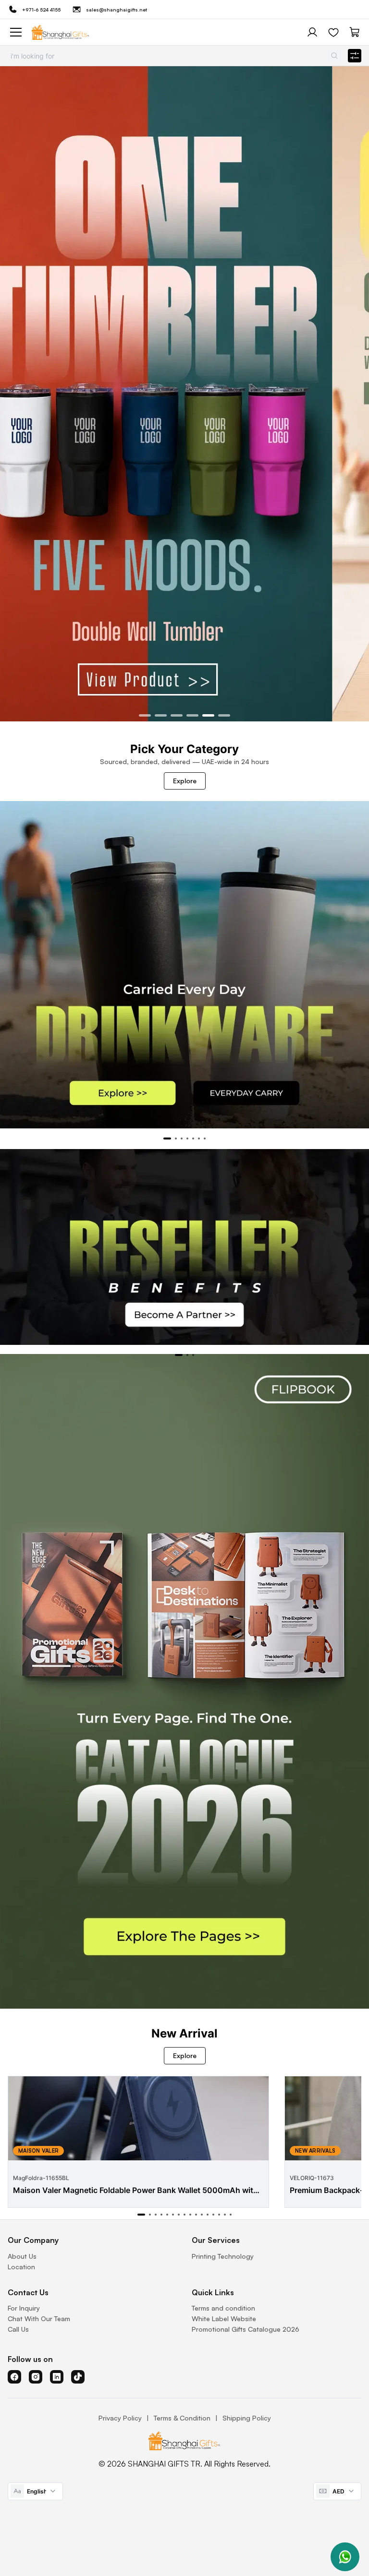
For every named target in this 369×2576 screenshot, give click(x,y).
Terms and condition (223, 2308)
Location (21, 2267)
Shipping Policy (247, 2418)
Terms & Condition (182, 2418)
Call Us (18, 2329)
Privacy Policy (120, 2418)
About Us (22, 2256)
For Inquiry (24, 2308)
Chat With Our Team (39, 2318)
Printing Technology (223, 2256)
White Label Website (224, 2318)
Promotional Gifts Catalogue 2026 (246, 2329)
